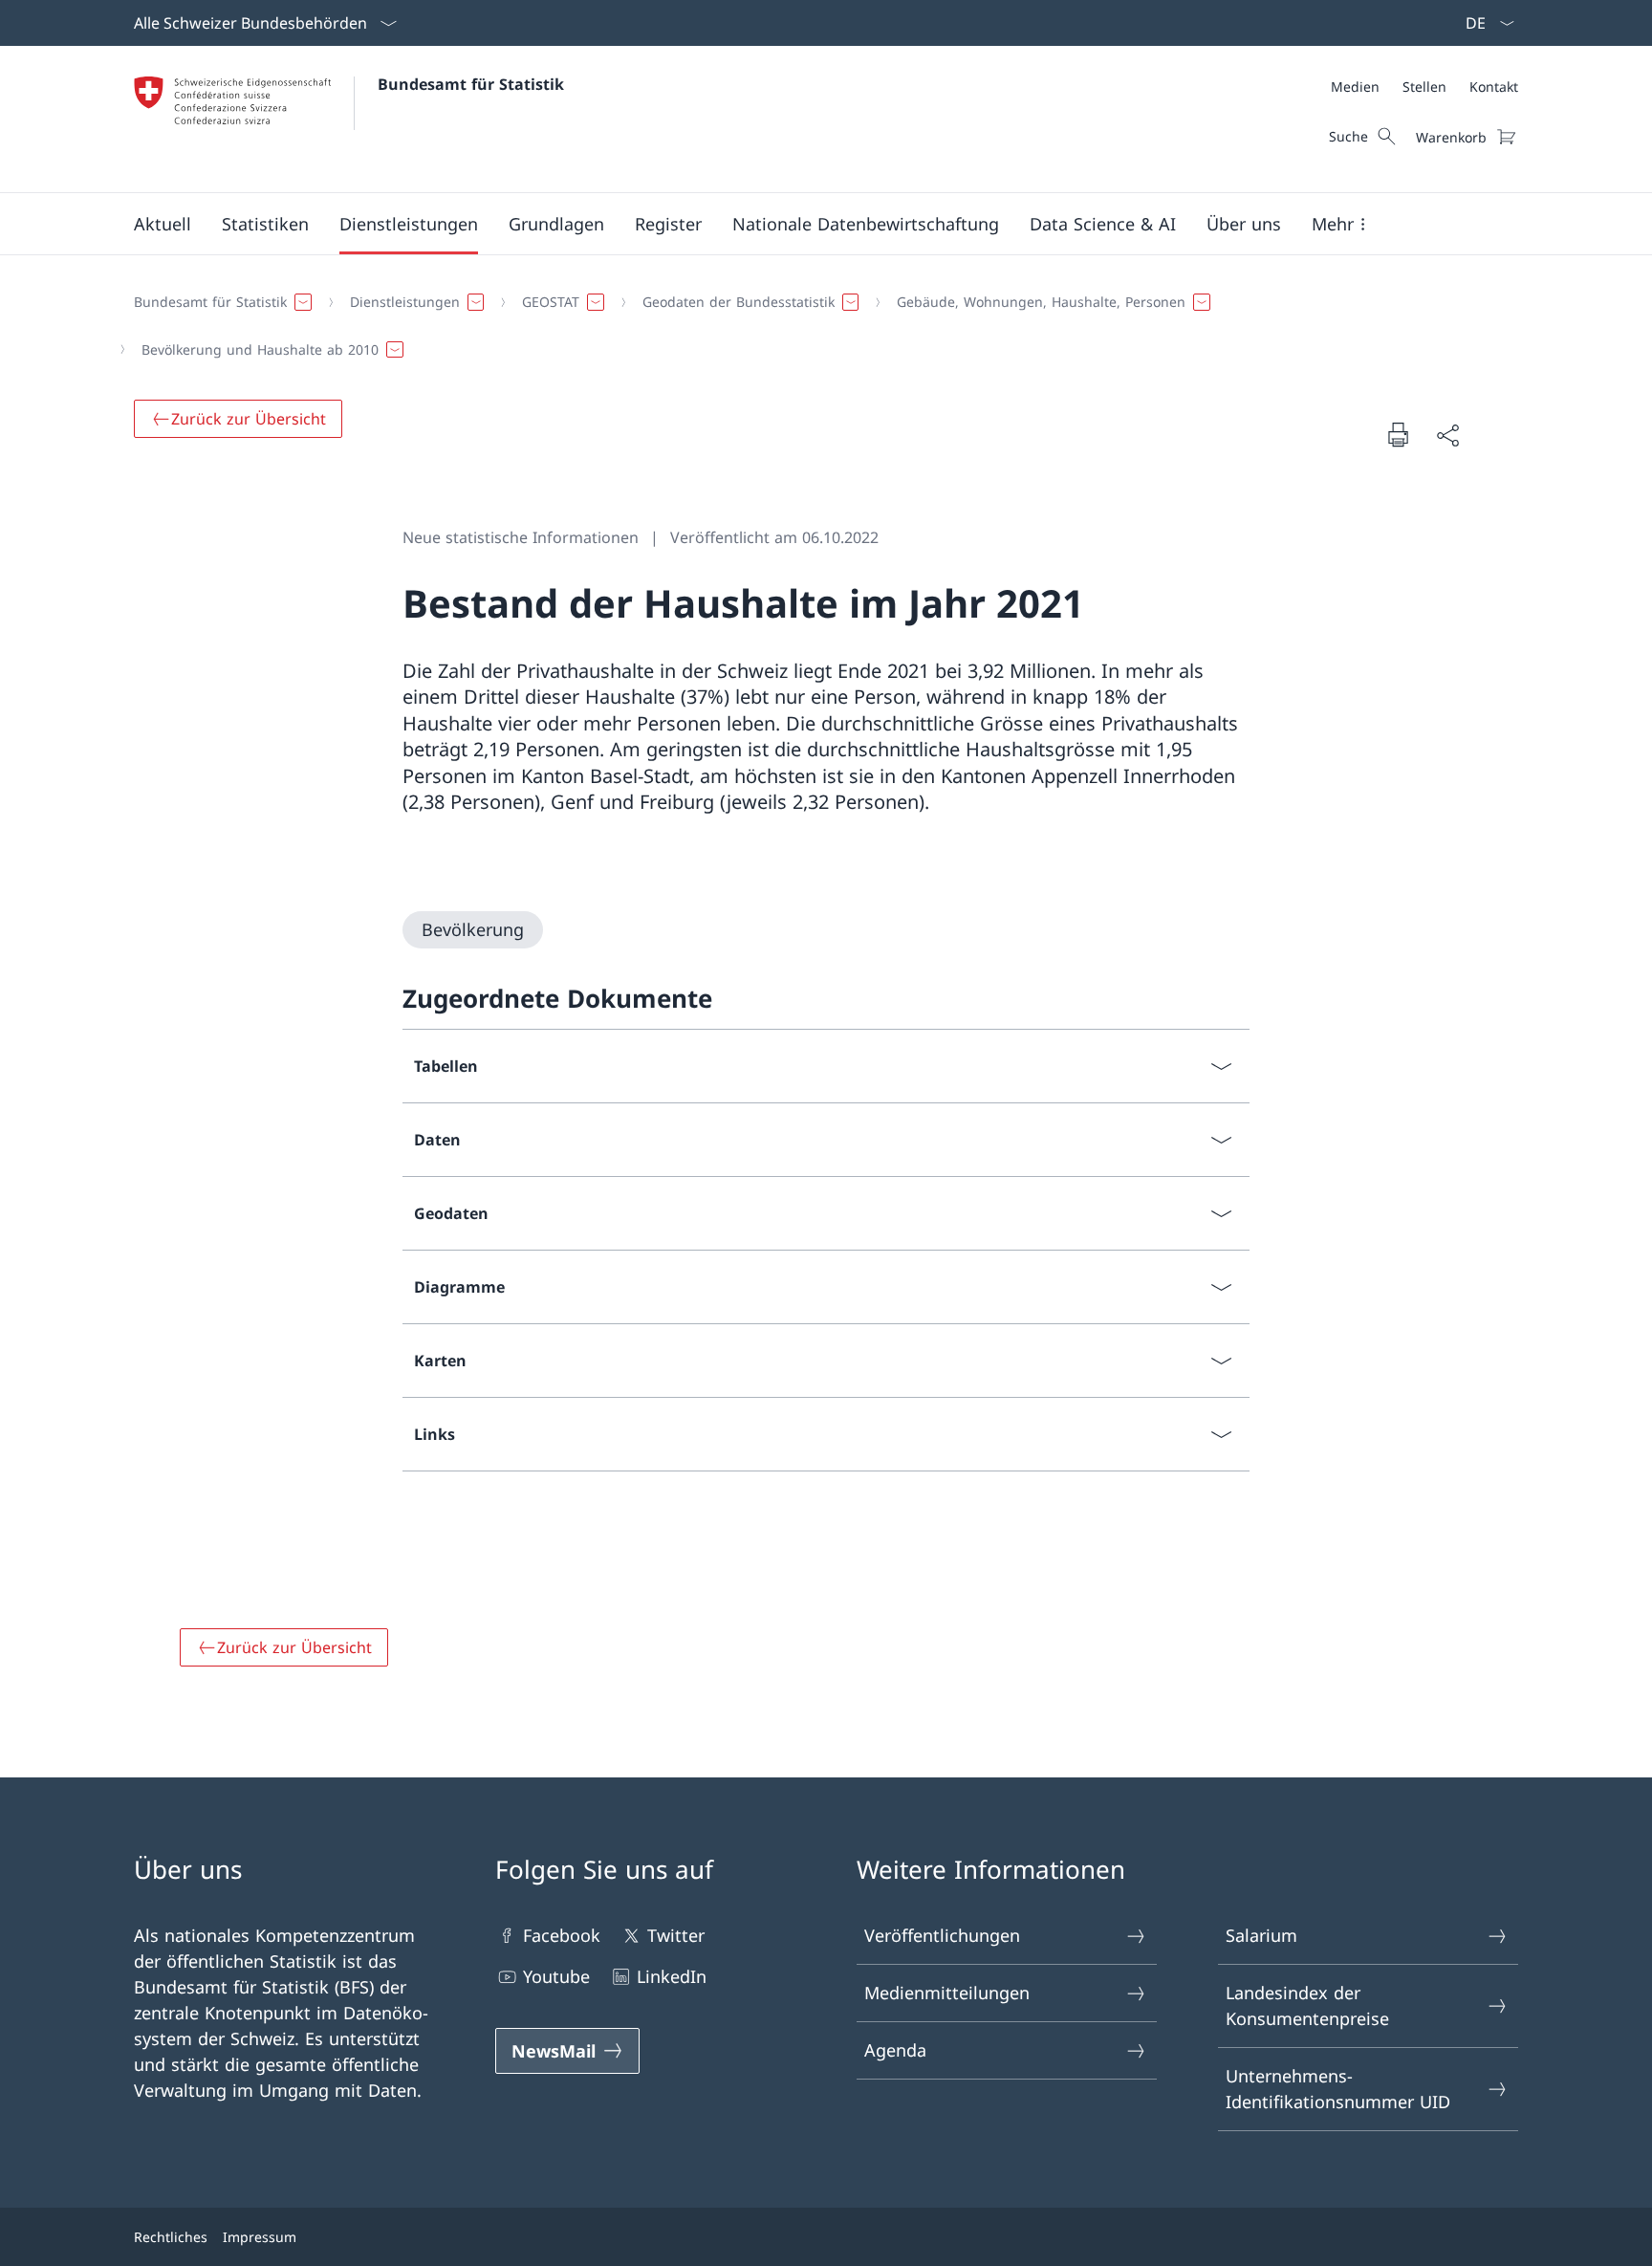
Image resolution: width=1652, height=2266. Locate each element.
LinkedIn (672, 1976)
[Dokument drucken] (1398, 434)
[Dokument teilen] (1447, 435)
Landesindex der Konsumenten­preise (1307, 2005)
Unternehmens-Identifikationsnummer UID (1338, 2089)
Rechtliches (171, 2237)
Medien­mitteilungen (947, 1993)
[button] (163, 224)
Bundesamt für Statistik (471, 84)
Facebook (562, 1935)
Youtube (556, 1976)
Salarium (1261, 1935)
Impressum (260, 2237)
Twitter (676, 1935)
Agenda (895, 2050)
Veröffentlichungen (942, 1935)
